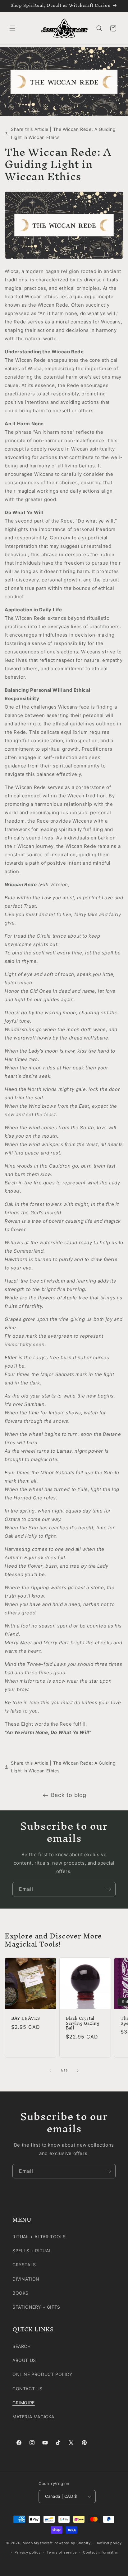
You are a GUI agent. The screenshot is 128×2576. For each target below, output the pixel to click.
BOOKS (21, 2293)
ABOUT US (24, 2360)
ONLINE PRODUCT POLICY (42, 2374)
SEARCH (22, 2346)
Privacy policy (27, 2552)
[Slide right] (78, 2071)
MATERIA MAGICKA (33, 2417)
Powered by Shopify (72, 2543)
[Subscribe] (108, 1889)
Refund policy (109, 2543)
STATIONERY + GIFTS (36, 2307)
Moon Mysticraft (38, 2543)
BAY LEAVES (26, 2019)
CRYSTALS (24, 2265)
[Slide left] (50, 2071)
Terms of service (62, 2552)
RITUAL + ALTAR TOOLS (39, 2237)
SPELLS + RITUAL (32, 2251)
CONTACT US (27, 2389)
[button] (12, 28)
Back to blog (69, 1795)
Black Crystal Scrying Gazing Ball (83, 2023)
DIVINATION (26, 2279)
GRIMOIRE (24, 2403)
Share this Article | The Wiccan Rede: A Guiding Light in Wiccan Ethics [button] (63, 133)
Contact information (101, 2552)
